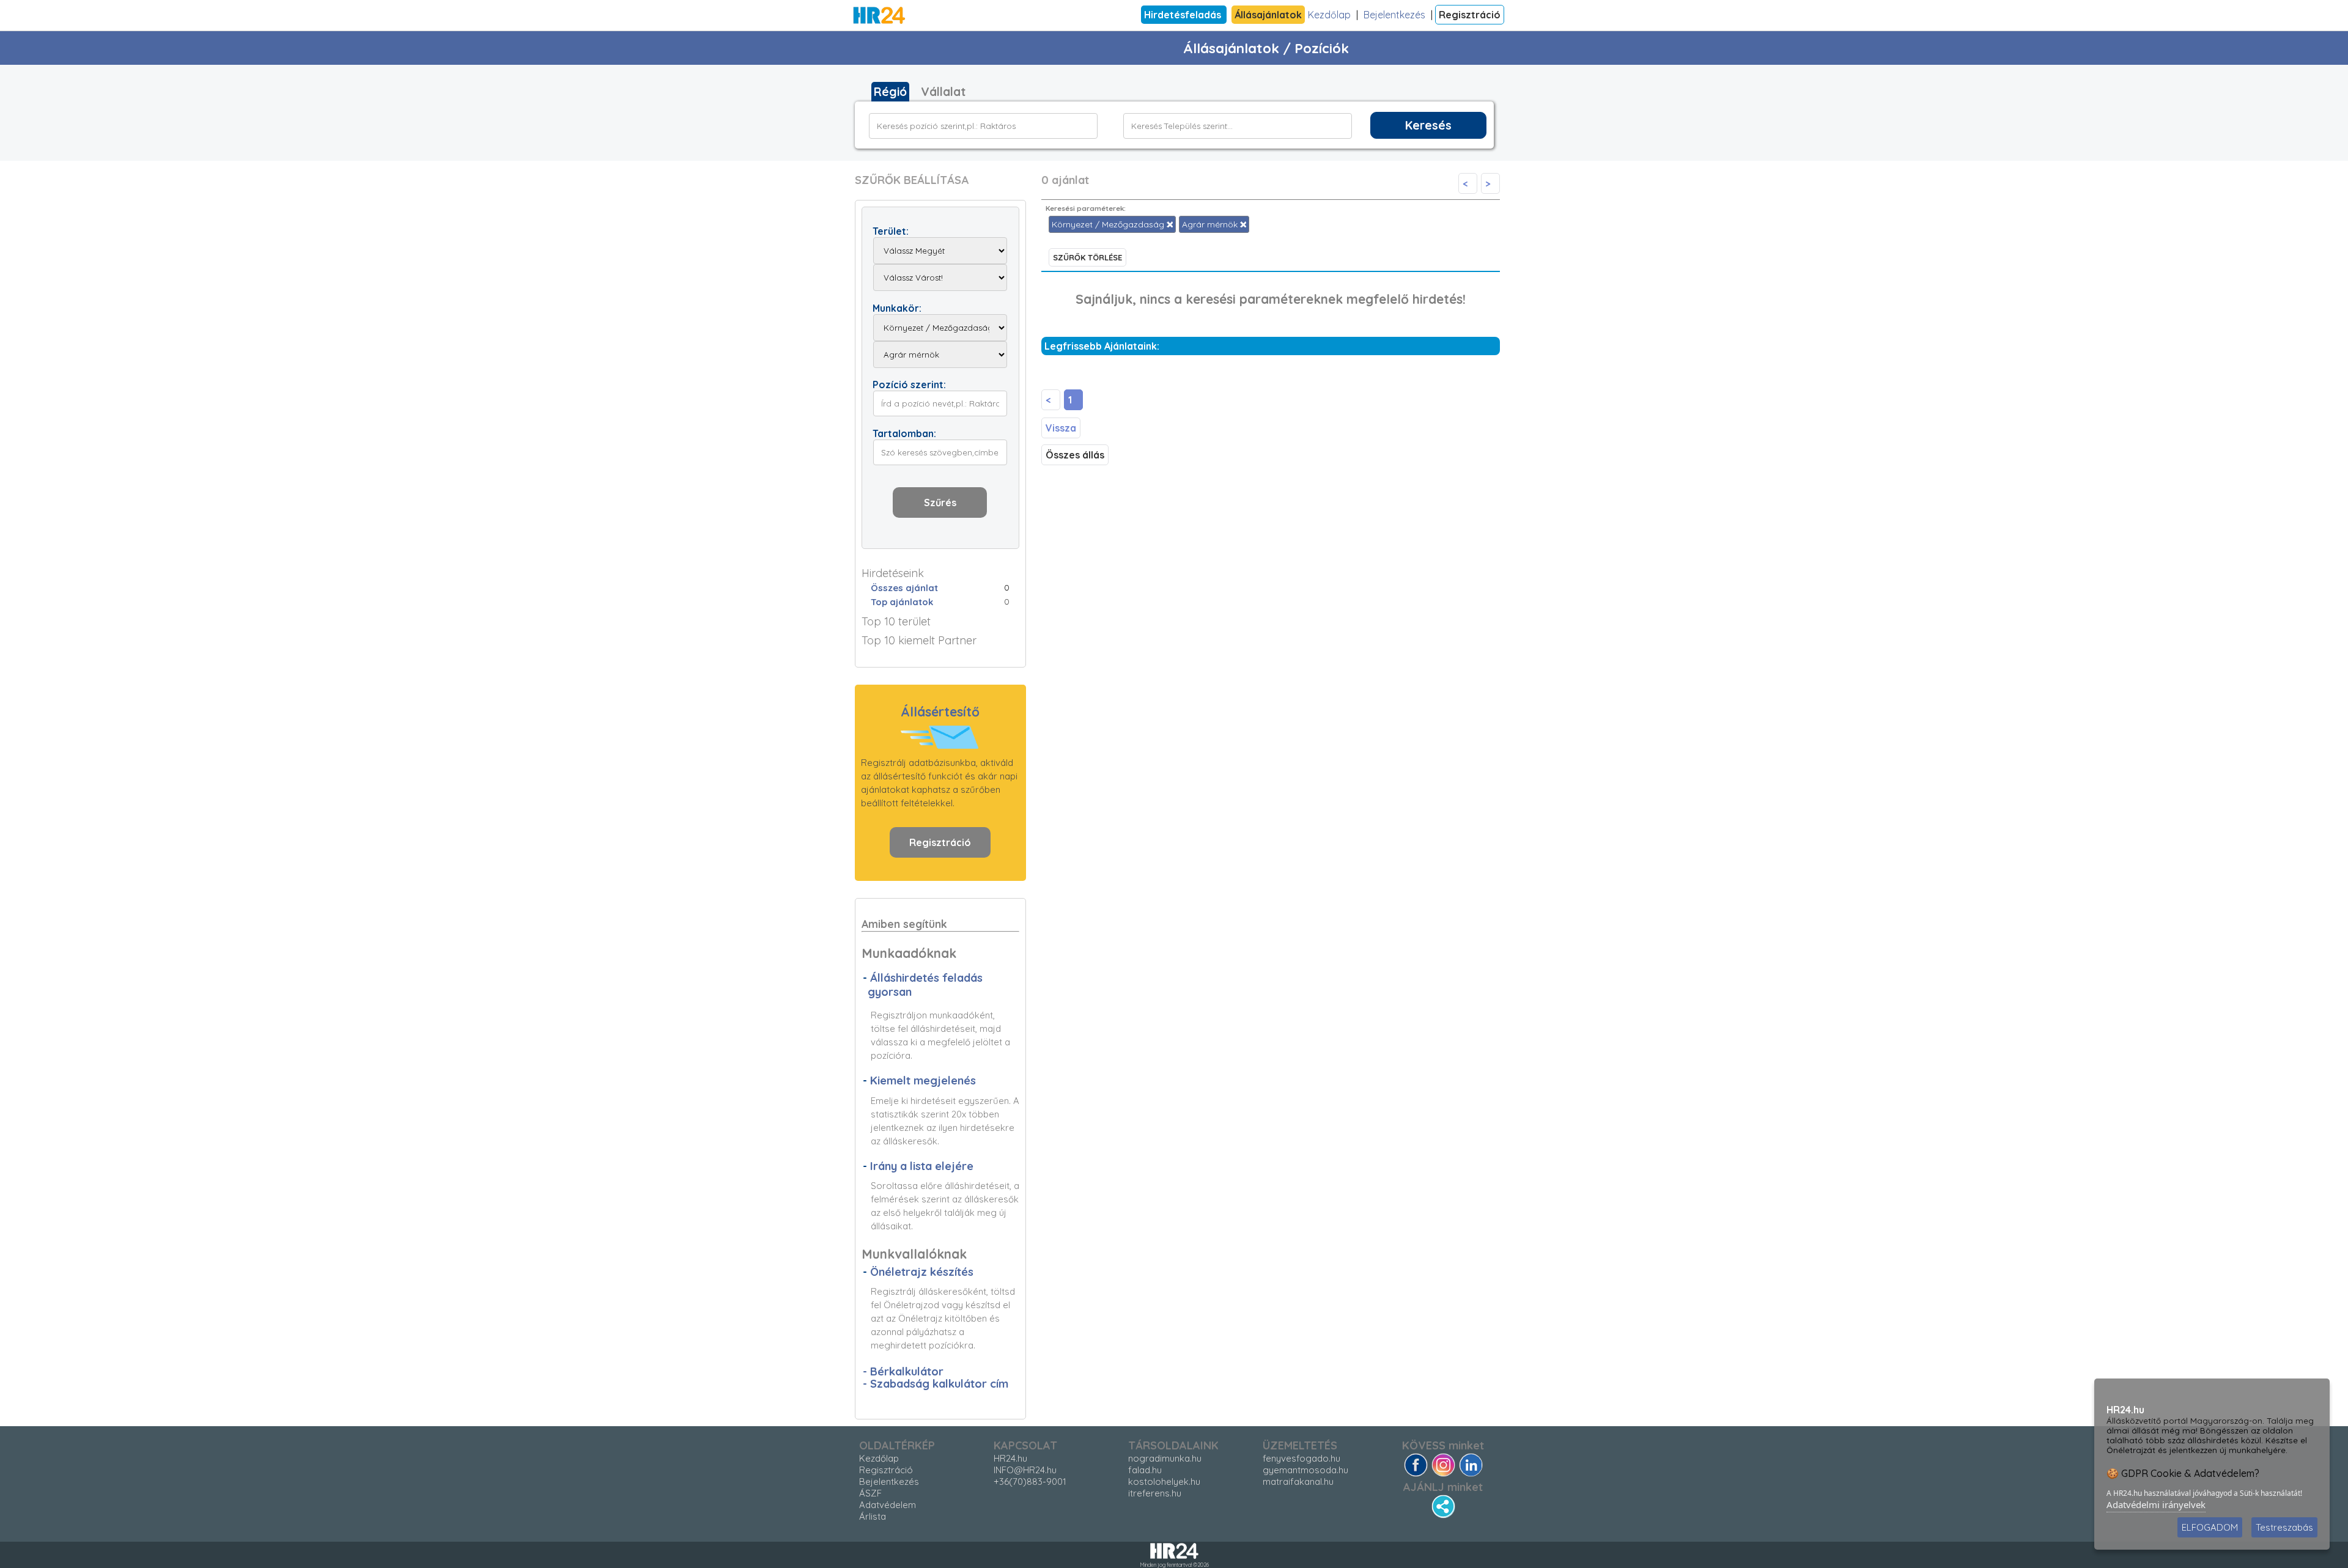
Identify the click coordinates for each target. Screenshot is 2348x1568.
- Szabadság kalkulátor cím (936, 1384)
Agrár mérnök (1211, 224)
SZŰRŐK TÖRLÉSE (1087, 257)
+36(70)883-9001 (1030, 1482)
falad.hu (1145, 1470)
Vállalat (943, 92)
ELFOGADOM (2210, 1527)
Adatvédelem (888, 1505)
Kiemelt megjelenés (923, 1080)
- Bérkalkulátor (903, 1371)
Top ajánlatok (902, 602)
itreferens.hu (1155, 1493)
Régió (890, 92)
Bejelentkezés (1394, 15)
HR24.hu (1010, 1458)
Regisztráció (1470, 15)
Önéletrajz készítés (922, 1272)
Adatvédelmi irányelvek (2156, 1504)
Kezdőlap (1329, 15)
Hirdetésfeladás (1184, 15)
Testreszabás (2284, 1527)
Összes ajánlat (904, 588)
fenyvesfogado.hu (1301, 1458)
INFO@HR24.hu (1025, 1470)
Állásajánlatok (1268, 15)
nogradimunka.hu (1165, 1458)
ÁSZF (870, 1493)
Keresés (1428, 125)
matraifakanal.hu (1298, 1482)
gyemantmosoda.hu (1305, 1470)
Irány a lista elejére (922, 1166)
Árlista (873, 1516)
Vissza (1061, 428)
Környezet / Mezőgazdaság (1109, 224)
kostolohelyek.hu (1164, 1482)
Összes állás (1075, 455)
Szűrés (940, 502)
